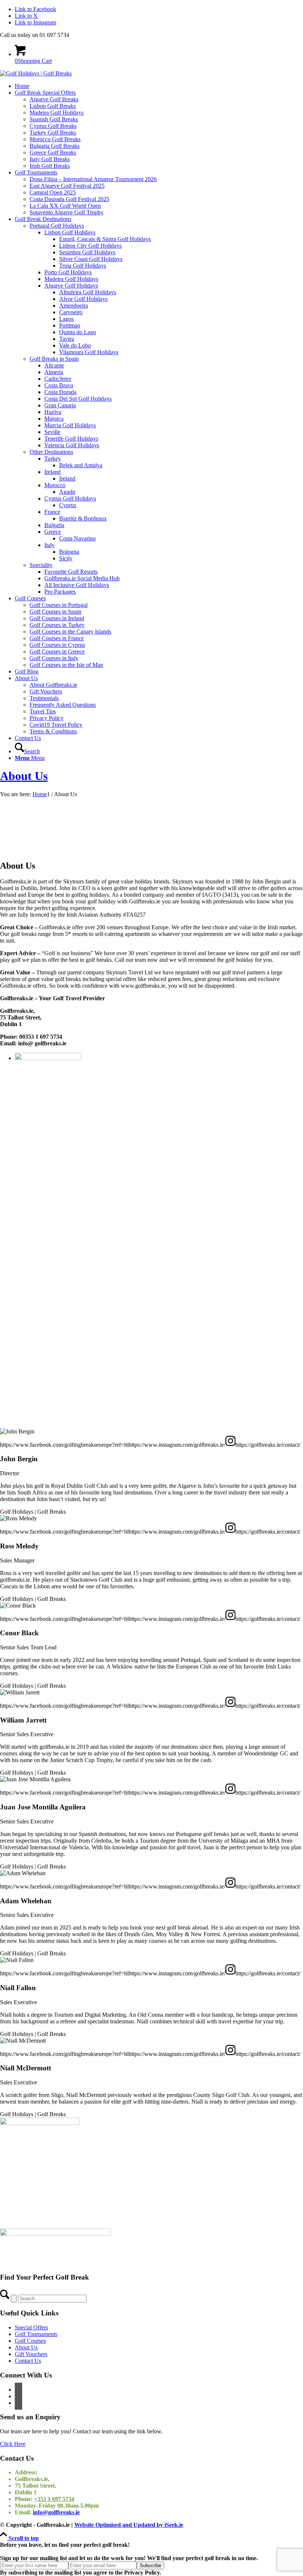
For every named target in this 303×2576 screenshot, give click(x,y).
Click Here (13, 2444)
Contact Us (28, 2361)
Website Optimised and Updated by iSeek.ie (129, 2525)
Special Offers (31, 2327)
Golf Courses (30, 2341)
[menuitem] (159, 86)
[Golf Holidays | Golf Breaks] (36, 73)
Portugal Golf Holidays (57, 226)
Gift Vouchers (31, 2354)
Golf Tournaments (36, 2334)
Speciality (41, 565)
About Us (24, 776)
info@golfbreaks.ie (56, 2512)
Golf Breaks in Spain (54, 359)
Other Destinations (51, 452)
